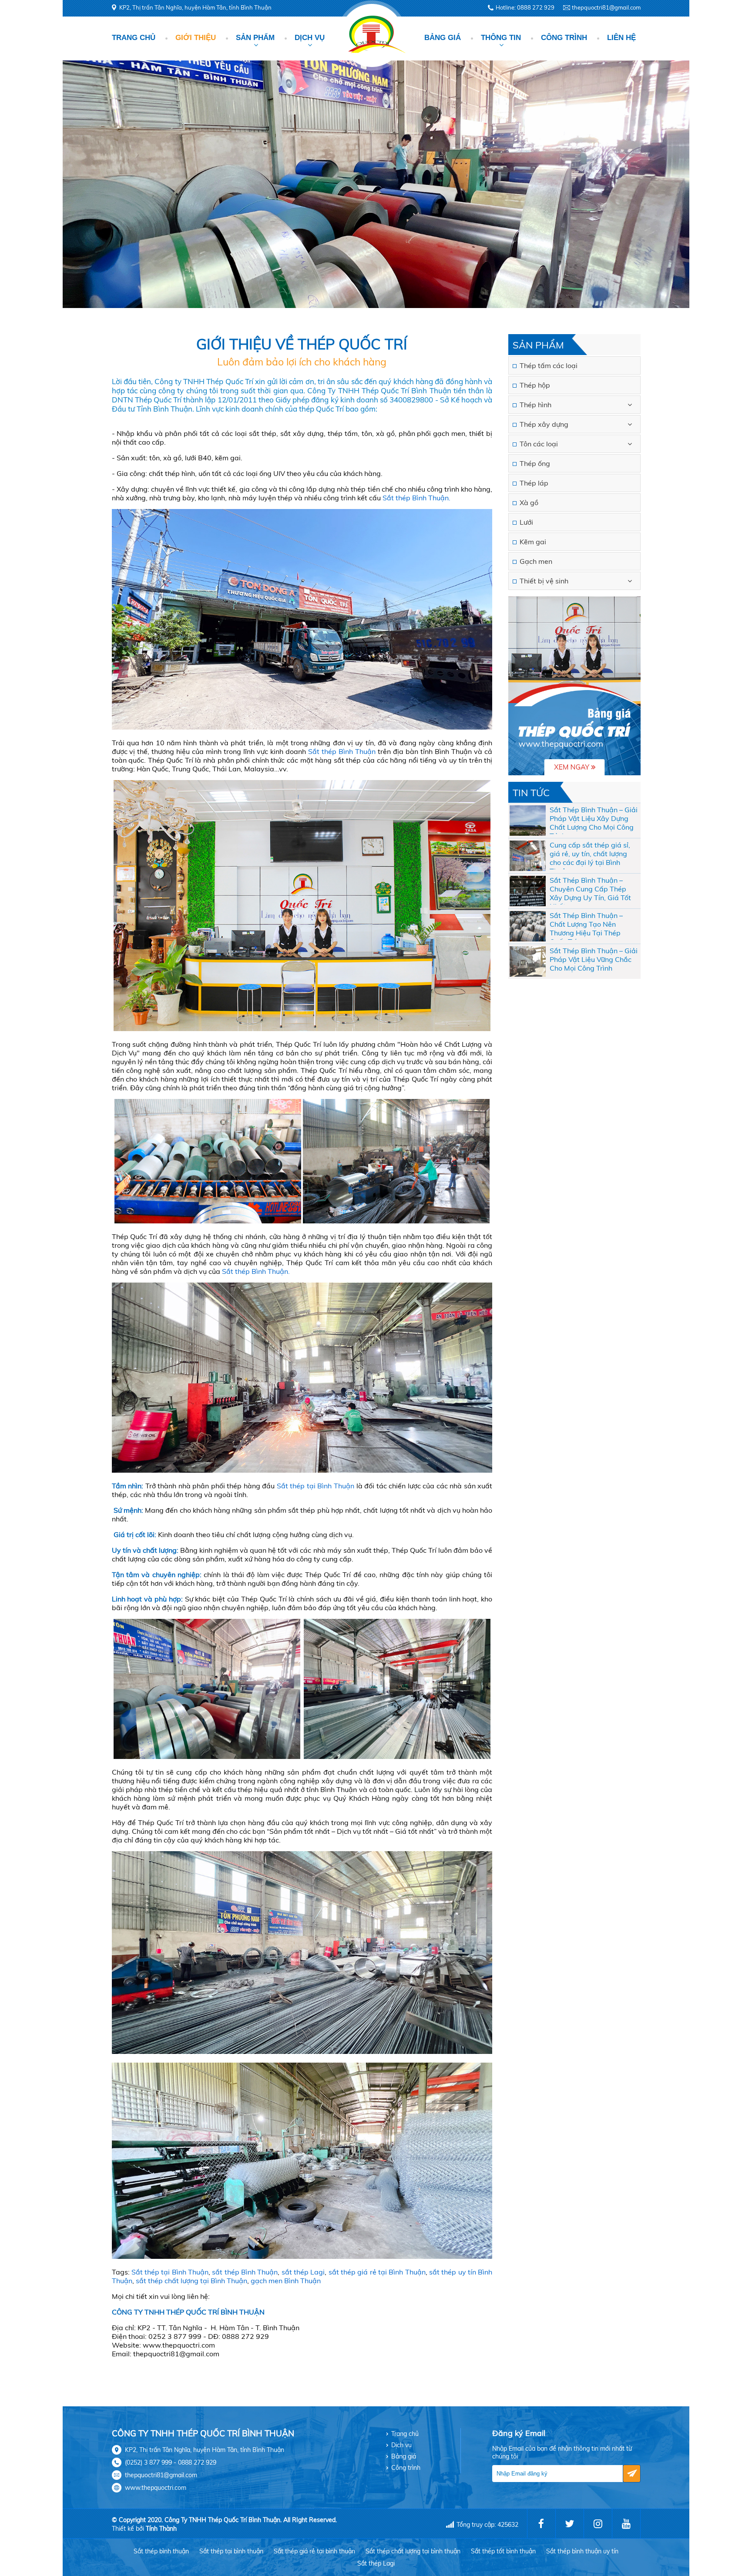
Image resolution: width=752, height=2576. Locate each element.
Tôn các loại (539, 444)
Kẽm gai (533, 542)
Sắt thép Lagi (376, 2563)
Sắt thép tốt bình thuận (503, 2551)
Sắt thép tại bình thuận (231, 2551)
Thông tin (501, 38)
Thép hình (535, 405)
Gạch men (536, 561)
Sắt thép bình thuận (161, 2551)
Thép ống (535, 463)
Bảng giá (443, 38)
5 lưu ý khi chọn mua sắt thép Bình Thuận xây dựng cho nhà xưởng (592, 959)
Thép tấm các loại (549, 365)
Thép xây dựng (544, 424)
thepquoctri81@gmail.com (606, 7)
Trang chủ (134, 38)
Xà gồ (529, 502)
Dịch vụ (310, 38)
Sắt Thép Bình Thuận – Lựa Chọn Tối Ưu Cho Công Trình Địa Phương (593, 818)
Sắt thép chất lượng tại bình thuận (413, 2551)
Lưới (526, 522)
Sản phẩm (255, 38)
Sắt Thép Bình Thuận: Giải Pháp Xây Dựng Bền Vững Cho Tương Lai (592, 889)
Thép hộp (535, 385)
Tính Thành (161, 2529)
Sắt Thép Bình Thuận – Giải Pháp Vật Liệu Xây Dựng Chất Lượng (594, 854)
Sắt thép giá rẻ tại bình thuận (314, 2551)
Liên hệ (621, 38)
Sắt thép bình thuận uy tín (582, 2551)
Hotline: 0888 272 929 (525, 7)
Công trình (564, 38)
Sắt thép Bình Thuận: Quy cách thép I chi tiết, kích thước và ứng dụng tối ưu (591, 924)
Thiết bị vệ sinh (544, 581)
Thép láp (534, 483)
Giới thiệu (196, 38)
